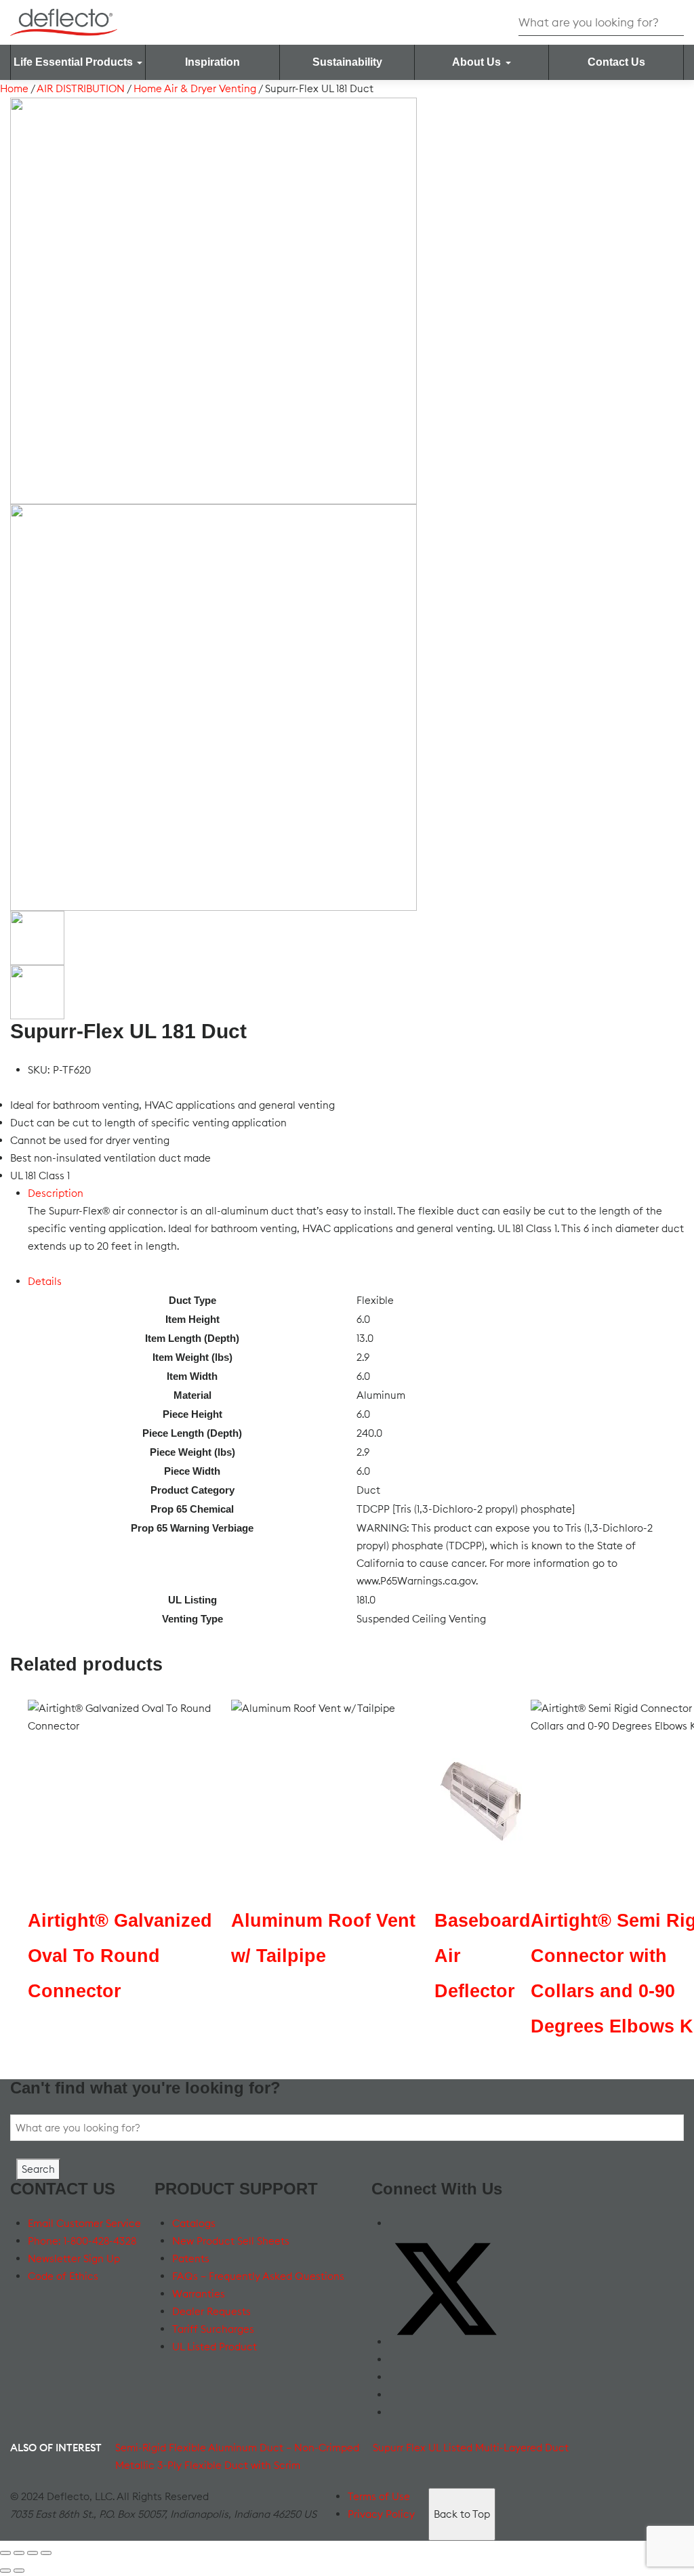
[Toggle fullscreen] (19, 2553)
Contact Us (616, 62)
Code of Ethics (63, 2276)
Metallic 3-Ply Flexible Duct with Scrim (208, 2465)
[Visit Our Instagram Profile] (396, 2395)
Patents (191, 2258)
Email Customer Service (84, 2223)
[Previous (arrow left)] (5, 2571)
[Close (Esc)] (46, 2553)
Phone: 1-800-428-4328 (82, 2241)
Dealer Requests (211, 2311)
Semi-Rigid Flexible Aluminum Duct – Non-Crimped (237, 2448)
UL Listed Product (215, 2347)
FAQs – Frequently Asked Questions (258, 2276)
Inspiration (212, 62)
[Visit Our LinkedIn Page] (396, 2377)
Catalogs (194, 2223)
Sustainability (347, 62)
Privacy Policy (381, 2514)
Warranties (199, 2294)
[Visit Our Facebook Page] (396, 2223)
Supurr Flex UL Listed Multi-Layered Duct (471, 2448)
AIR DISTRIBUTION (81, 88)
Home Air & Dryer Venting (195, 88)
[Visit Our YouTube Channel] (396, 2359)
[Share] (33, 2553)
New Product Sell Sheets (231, 2241)
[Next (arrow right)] (19, 2571)
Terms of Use (379, 2496)
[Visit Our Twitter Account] (446, 2342)
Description (56, 1193)
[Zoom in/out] (5, 2553)
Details (45, 1281)
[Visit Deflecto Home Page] (64, 21)
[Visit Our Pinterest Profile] (396, 2412)
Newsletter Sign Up (74, 2258)
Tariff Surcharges (213, 2329)
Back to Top (462, 2514)
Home (14, 88)
